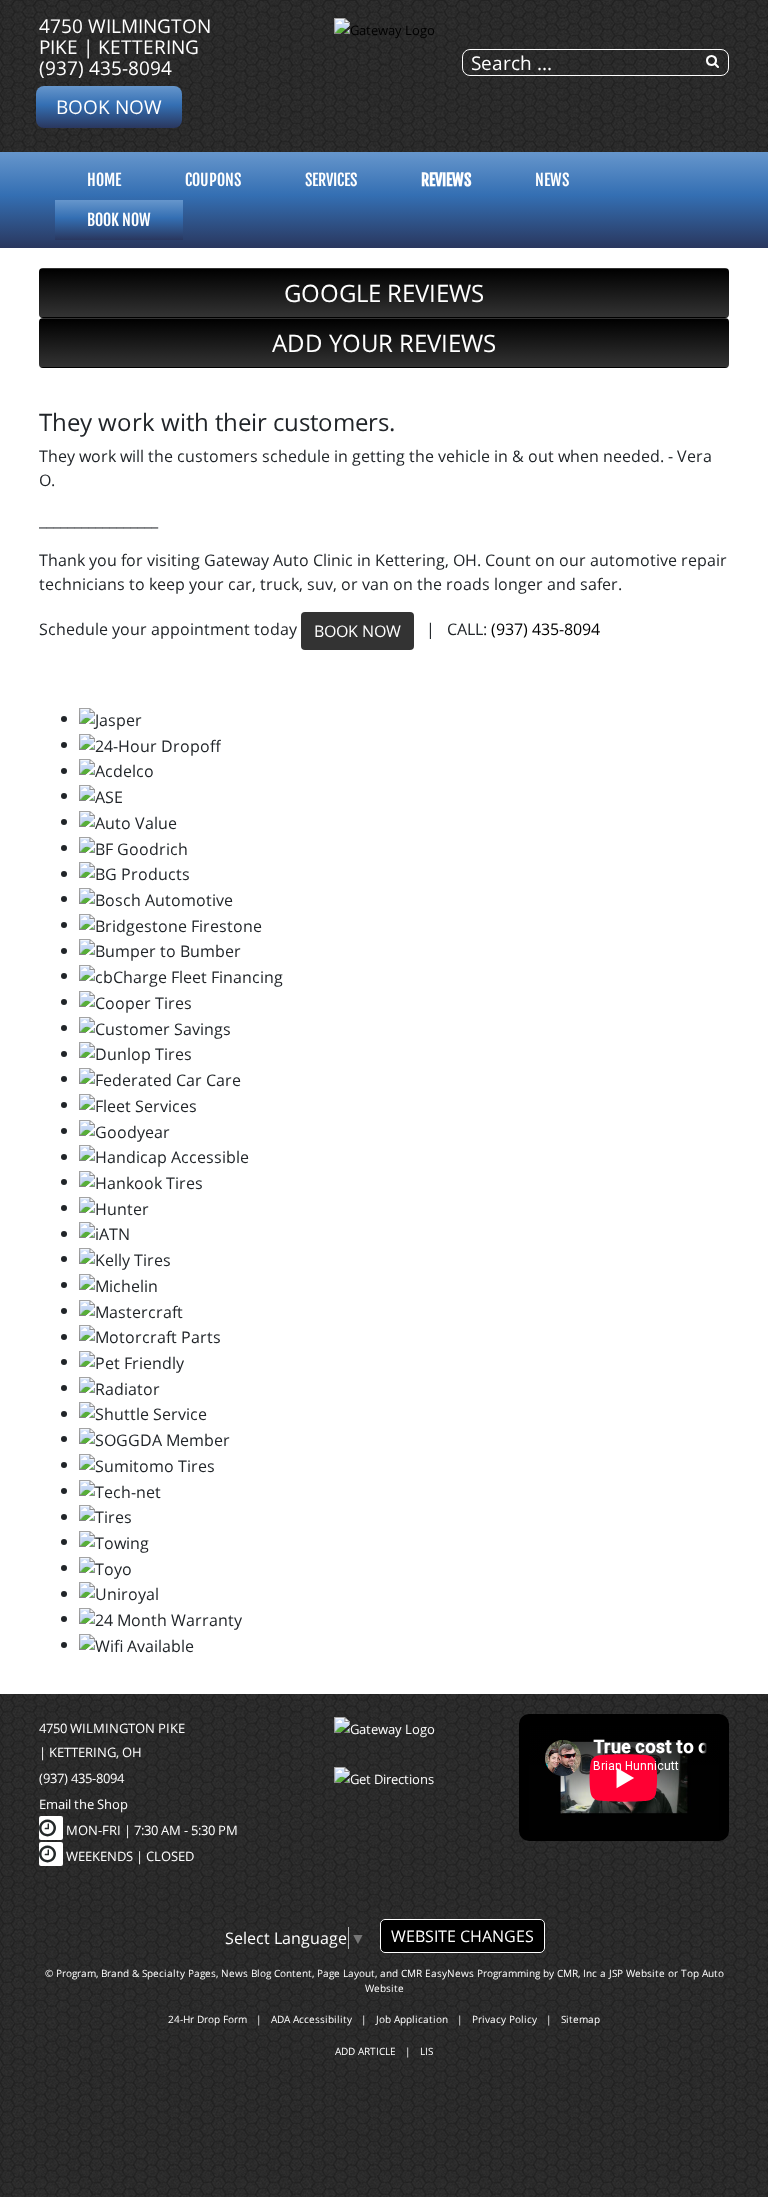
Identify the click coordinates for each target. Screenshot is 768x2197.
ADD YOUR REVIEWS (384, 342)
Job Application (412, 2019)
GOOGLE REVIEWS (384, 292)
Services (331, 180)
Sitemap (580, 2019)
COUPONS (213, 180)
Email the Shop (83, 1804)
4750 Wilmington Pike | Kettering (125, 36)
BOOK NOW (357, 631)
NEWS (552, 180)
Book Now (109, 106)
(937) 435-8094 (105, 67)
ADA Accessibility (311, 2019)
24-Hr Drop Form (207, 2019)
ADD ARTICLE (365, 2051)
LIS (426, 2051)
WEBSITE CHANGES (462, 1936)
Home (104, 180)
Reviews (446, 180)
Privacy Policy (504, 2019)
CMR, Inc (577, 1973)
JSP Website (637, 1973)
